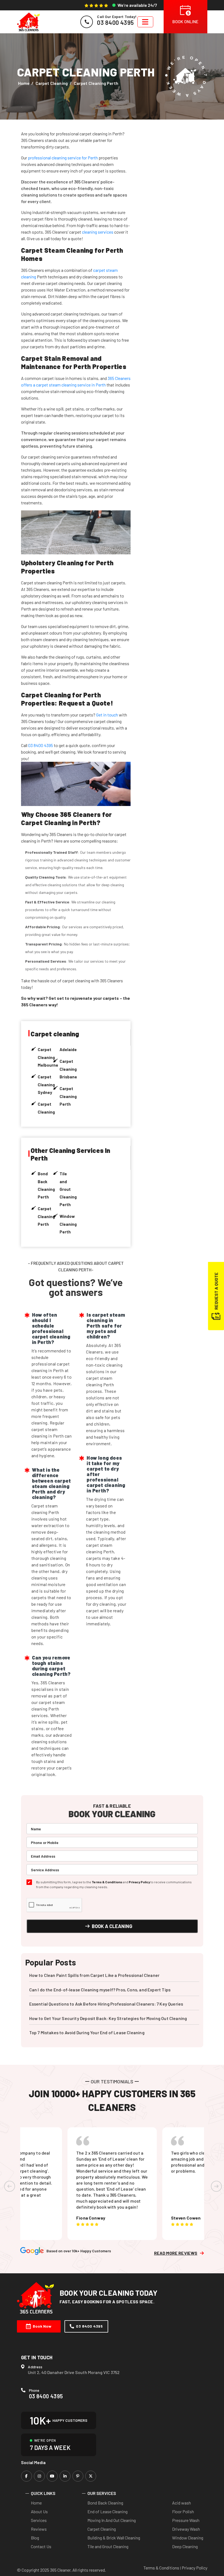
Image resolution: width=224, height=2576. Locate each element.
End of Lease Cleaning (107, 2511)
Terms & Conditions (107, 1882)
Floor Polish (183, 2511)
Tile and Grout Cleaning (108, 2546)
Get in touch (107, 715)
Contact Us (41, 2546)
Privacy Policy (139, 1882)
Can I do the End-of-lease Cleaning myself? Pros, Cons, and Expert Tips (100, 1990)
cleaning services (98, 232)
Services (39, 2520)
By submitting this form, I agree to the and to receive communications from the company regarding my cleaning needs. (114, 1884)
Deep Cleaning (185, 2546)
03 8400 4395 (41, 745)
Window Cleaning (188, 2538)
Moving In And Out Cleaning (112, 2520)
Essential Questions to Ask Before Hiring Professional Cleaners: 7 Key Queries (106, 2004)
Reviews (39, 2529)
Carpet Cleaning (52, 83)
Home (24, 83)
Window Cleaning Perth (68, 1224)
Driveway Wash (186, 2529)
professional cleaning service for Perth (63, 158)
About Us (39, 2511)
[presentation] (10, 2186)
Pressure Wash (186, 2520)
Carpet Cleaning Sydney (46, 1085)
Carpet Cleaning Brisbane (68, 1069)
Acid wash (182, 2503)
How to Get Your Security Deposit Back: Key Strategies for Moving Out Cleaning (108, 2018)
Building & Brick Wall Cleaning (114, 2538)
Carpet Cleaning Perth (68, 1096)
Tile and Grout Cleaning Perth (68, 1189)
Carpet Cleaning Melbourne (48, 1057)
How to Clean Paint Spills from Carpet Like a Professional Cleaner (95, 1975)
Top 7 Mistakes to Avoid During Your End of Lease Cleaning (87, 2032)
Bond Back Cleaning (105, 2503)
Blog (35, 2538)
